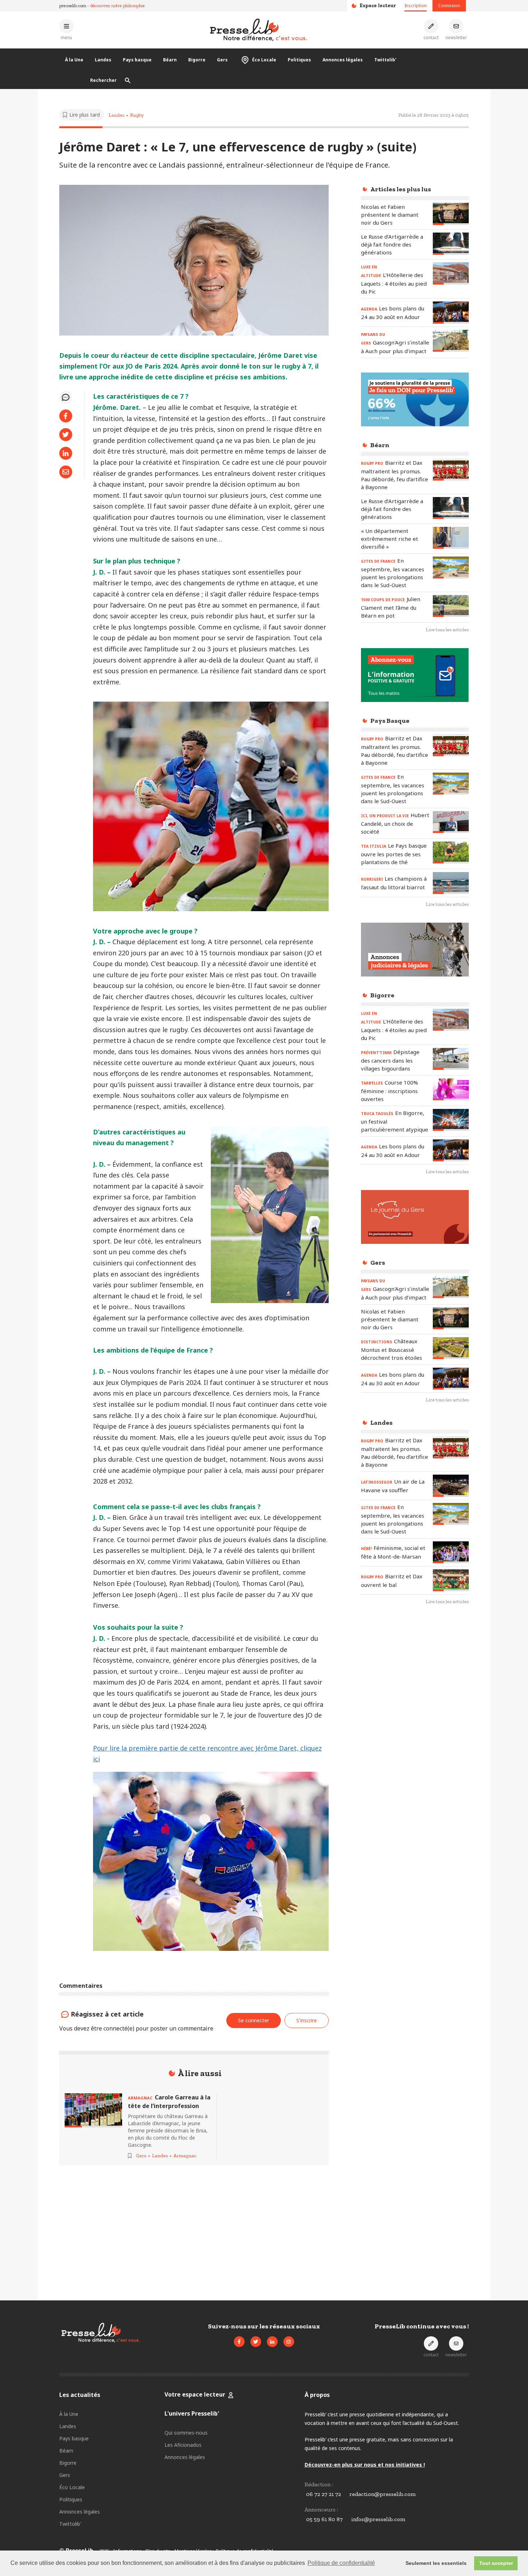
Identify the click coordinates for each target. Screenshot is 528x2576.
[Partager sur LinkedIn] (66, 453)
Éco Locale (264, 60)
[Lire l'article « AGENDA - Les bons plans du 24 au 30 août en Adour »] (451, 312)
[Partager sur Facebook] (66, 416)
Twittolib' (385, 60)
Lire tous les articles (447, 630)
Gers (222, 60)
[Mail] (66, 472)
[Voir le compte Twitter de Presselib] (256, 2342)
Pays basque (137, 60)
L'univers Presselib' (192, 2413)
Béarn (170, 60)
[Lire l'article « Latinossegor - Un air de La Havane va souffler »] (451, 1486)
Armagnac (185, 2156)
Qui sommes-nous (186, 2433)
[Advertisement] (415, 1728)
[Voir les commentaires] (66, 397)
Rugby (137, 115)
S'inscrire (474, 2536)
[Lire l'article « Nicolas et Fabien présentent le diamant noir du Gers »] (451, 214)
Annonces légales (343, 60)
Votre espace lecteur (195, 2394)
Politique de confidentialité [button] (341, 2563)
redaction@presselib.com (383, 2494)
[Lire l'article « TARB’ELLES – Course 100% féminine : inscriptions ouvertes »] (451, 1089)
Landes (103, 60)
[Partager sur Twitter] (66, 435)
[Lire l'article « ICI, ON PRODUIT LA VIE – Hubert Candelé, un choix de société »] (451, 822)
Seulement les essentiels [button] (436, 2563)
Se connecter (254, 2020)
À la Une (74, 60)
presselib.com (73, 6)
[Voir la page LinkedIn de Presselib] (272, 2342)
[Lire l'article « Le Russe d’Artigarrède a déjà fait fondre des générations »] (451, 243)
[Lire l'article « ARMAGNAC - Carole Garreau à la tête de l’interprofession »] (93, 2110)
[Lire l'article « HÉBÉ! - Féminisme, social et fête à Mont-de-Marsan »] (451, 1552)
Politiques (299, 60)
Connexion (449, 6)
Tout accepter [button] (496, 2563)
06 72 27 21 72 (323, 2494)
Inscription (416, 6)
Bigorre (197, 60)
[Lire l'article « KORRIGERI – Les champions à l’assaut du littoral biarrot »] (451, 883)
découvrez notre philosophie (117, 6)
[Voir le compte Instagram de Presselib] (289, 2342)
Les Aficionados (183, 2445)
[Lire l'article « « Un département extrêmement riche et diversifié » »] (451, 538)
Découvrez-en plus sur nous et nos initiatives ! (365, 2465)
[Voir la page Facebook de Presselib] (239, 2342)
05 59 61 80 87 (324, 2519)
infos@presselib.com (378, 2519)
